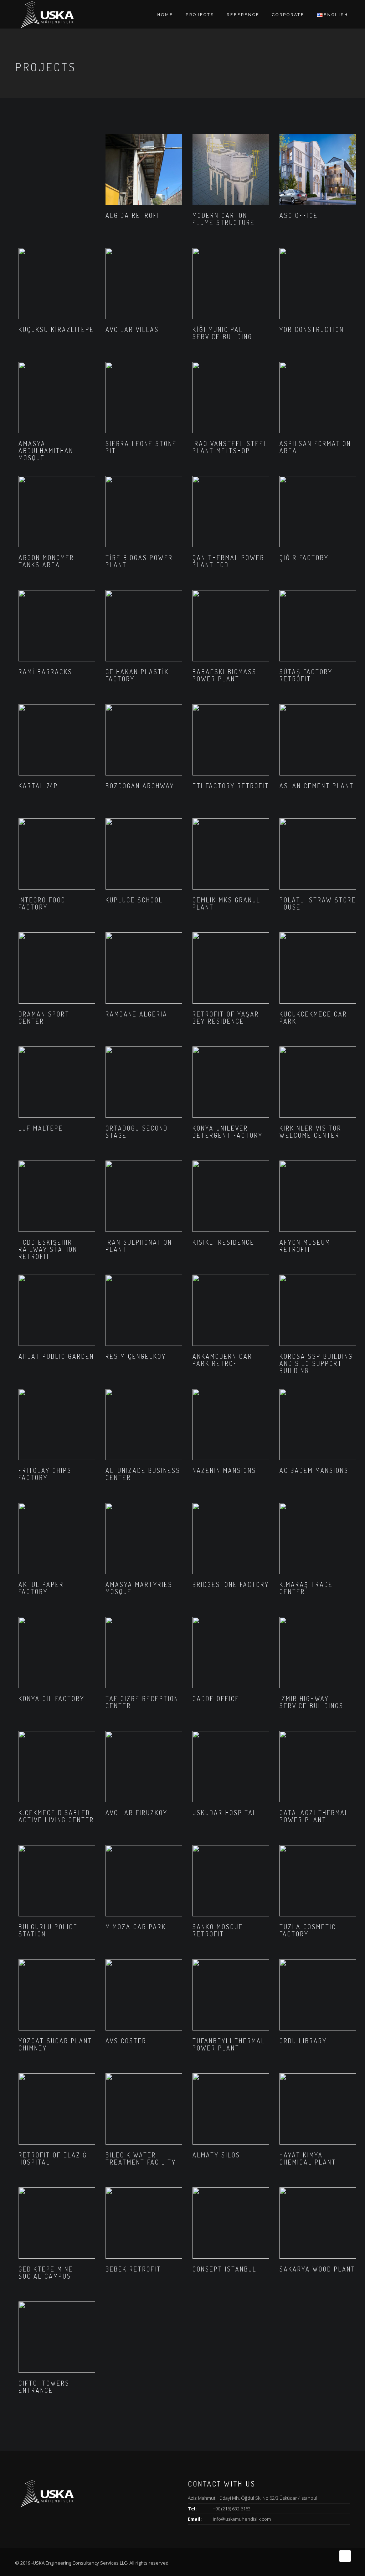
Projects (200, 15)
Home (165, 15)
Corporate (288, 15)
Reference (243, 15)
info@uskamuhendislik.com (242, 2519)
